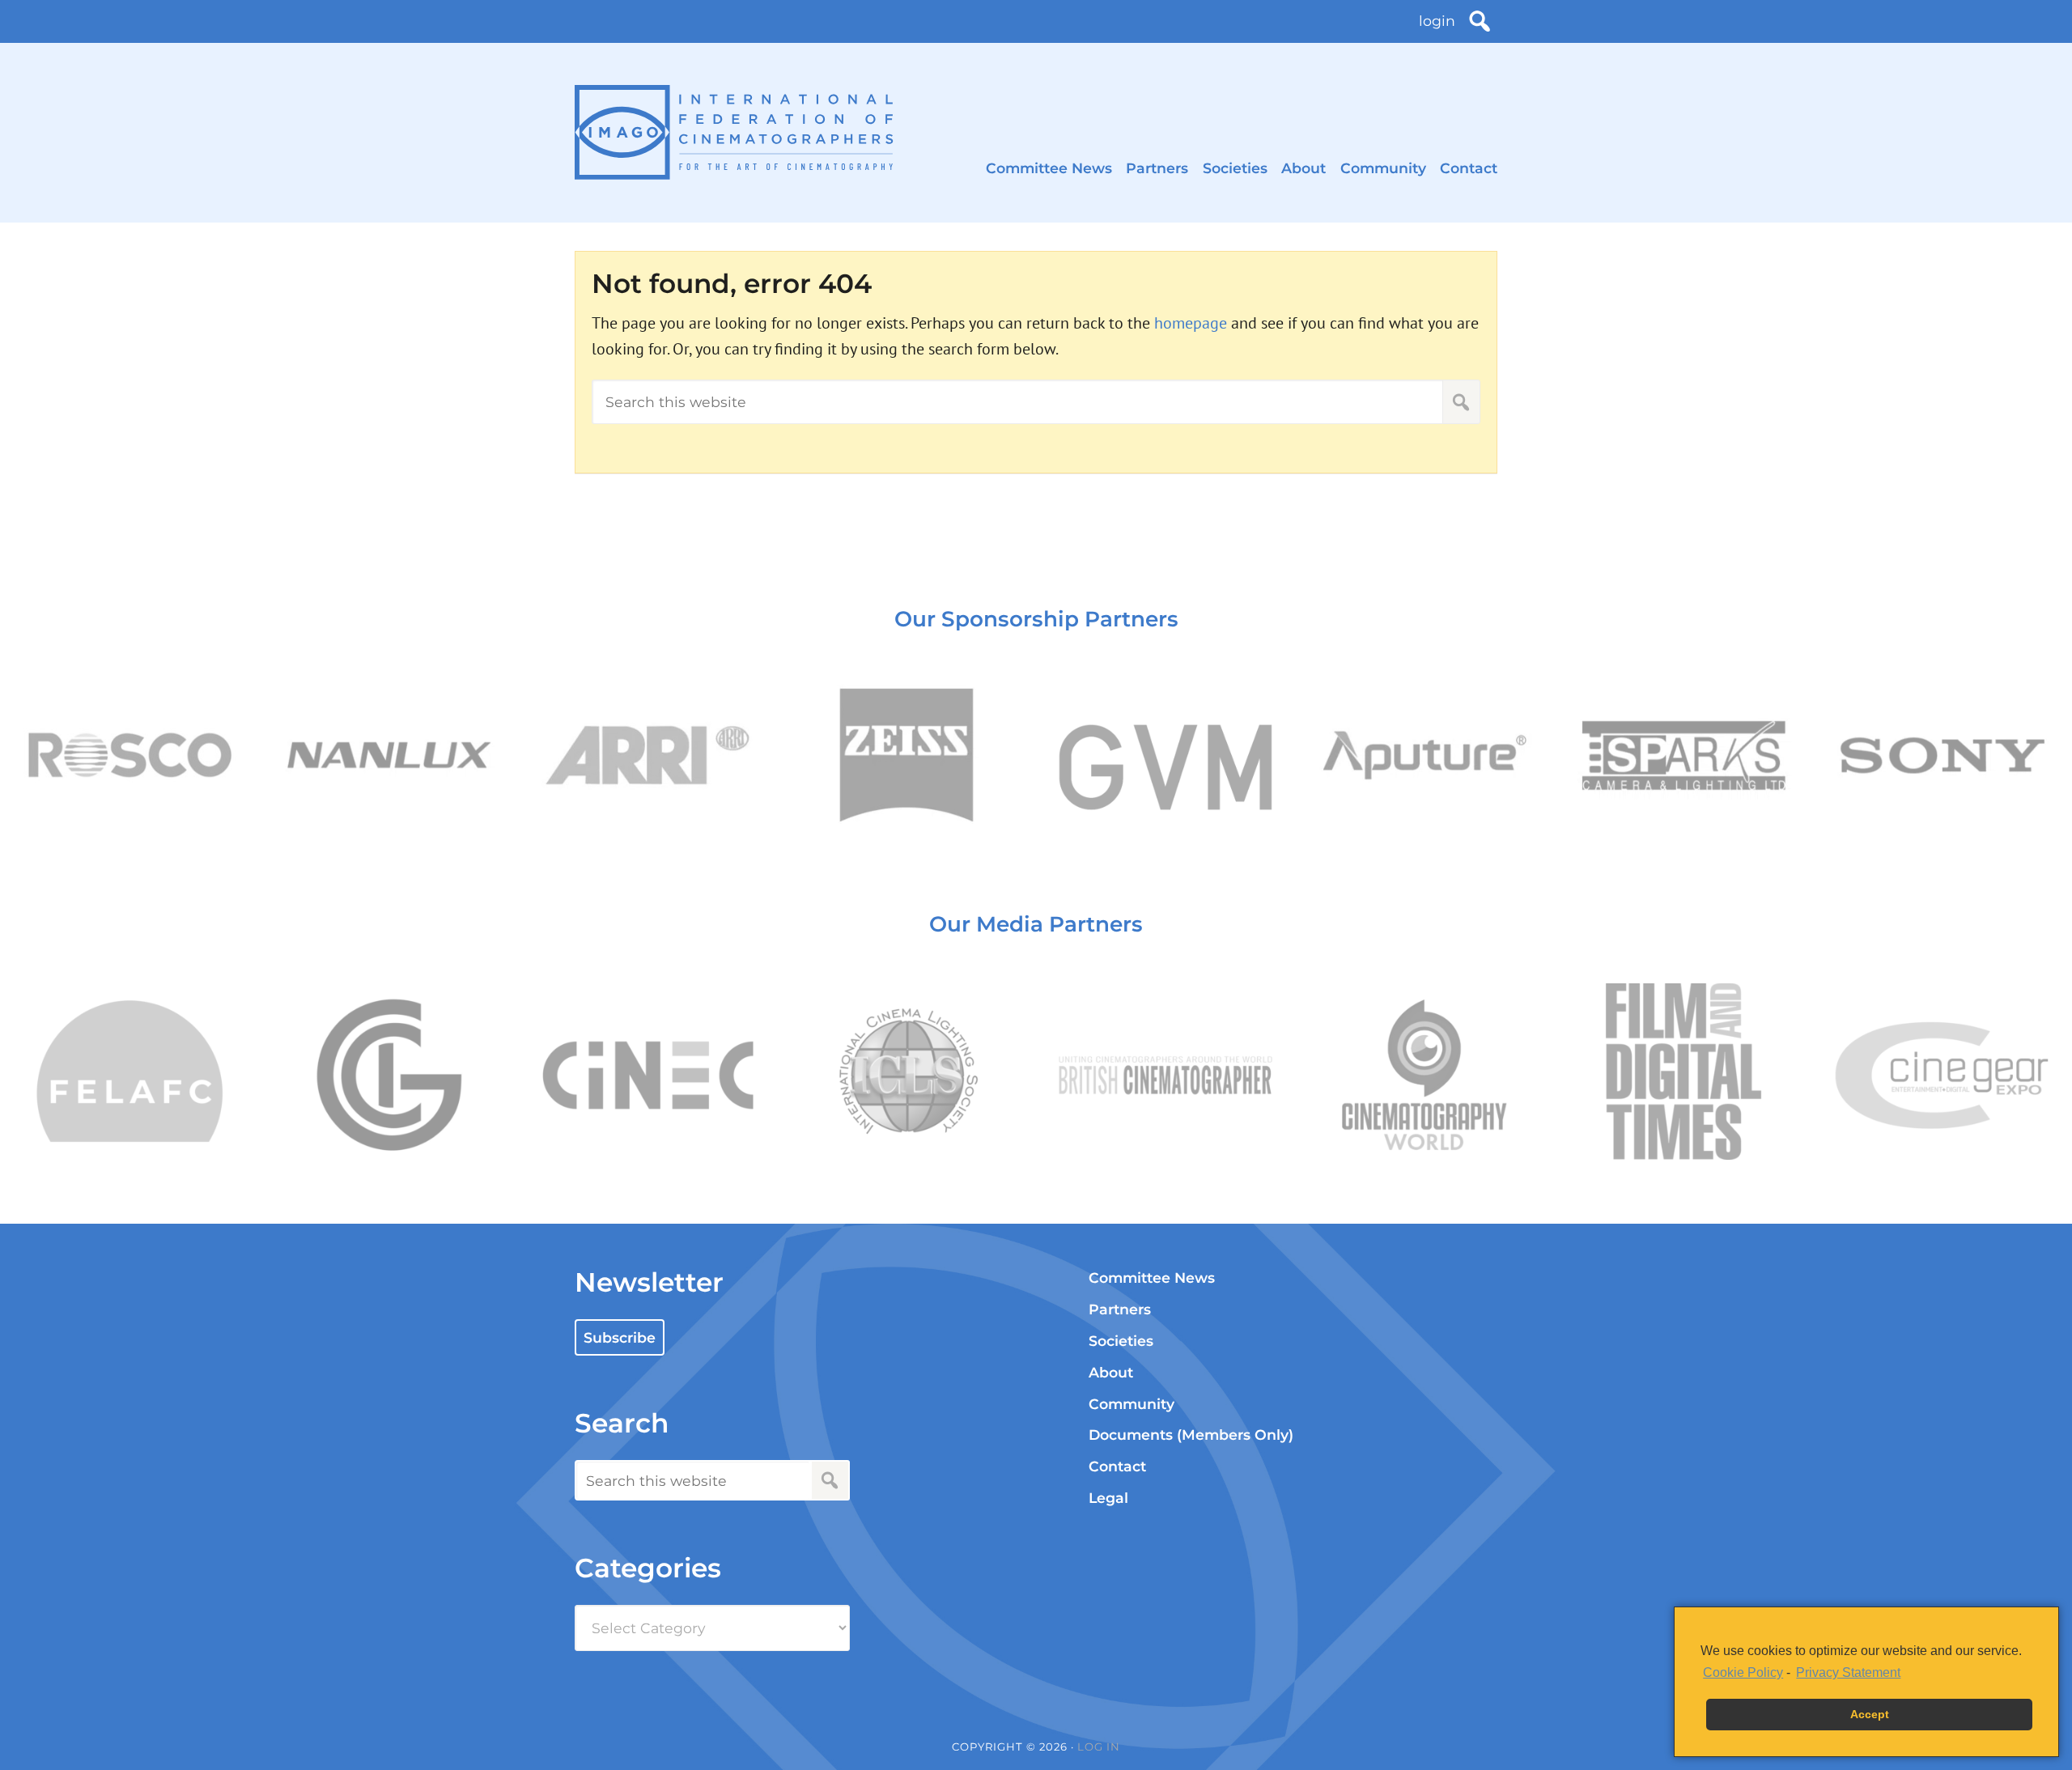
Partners (1157, 168)
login (1437, 21)
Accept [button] (1870, 1714)
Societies (1235, 168)
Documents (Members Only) (1191, 1435)
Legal (1108, 1498)
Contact (1469, 168)
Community (1383, 168)
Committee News (1049, 168)
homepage (1191, 323)
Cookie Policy (1743, 1672)
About (1303, 168)
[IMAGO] (734, 132)
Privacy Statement (1848, 1672)
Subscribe (620, 1337)
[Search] (1480, 21)
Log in (1099, 1747)
